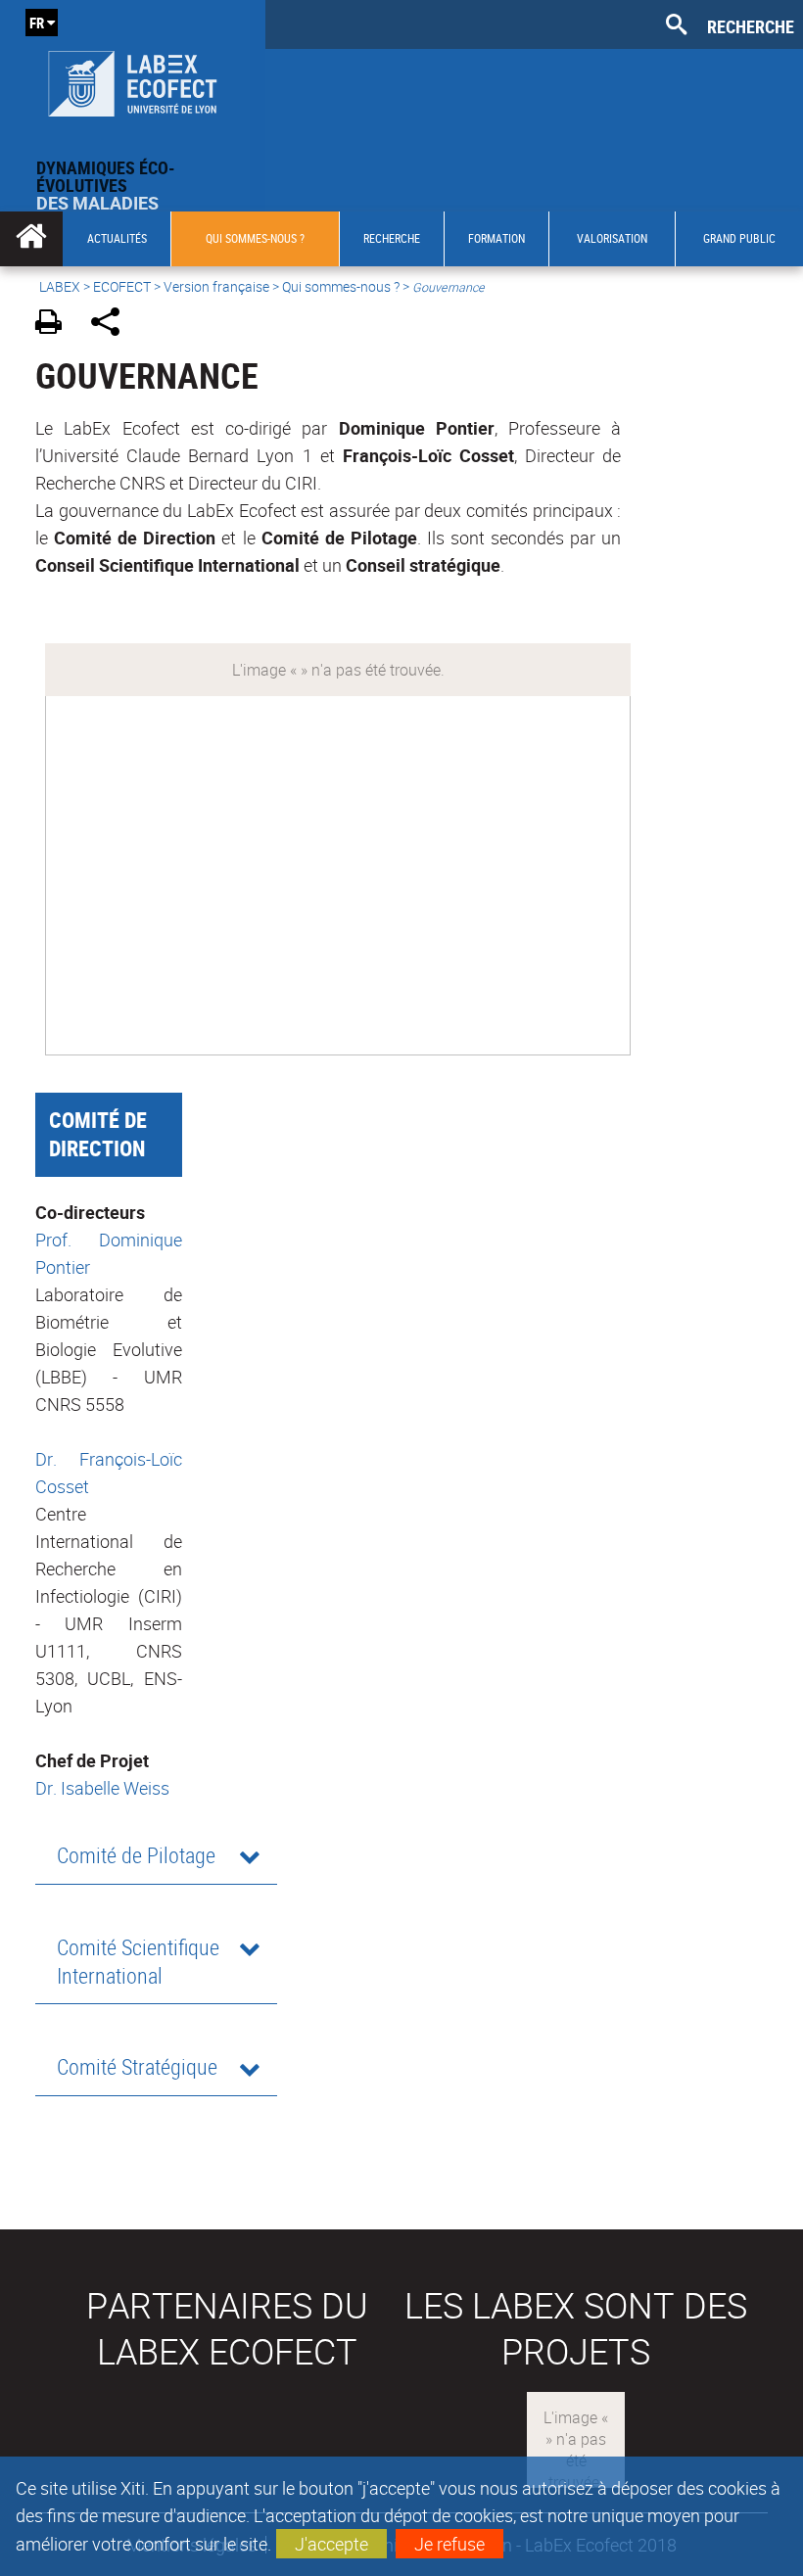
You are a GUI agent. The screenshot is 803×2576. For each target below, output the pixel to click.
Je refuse (449, 2544)
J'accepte (331, 2544)
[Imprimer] (55, 325)
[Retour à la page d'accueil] (133, 79)
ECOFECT (122, 286)
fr (37, 23)
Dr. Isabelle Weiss (102, 1788)
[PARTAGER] (112, 325)
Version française (216, 286)
